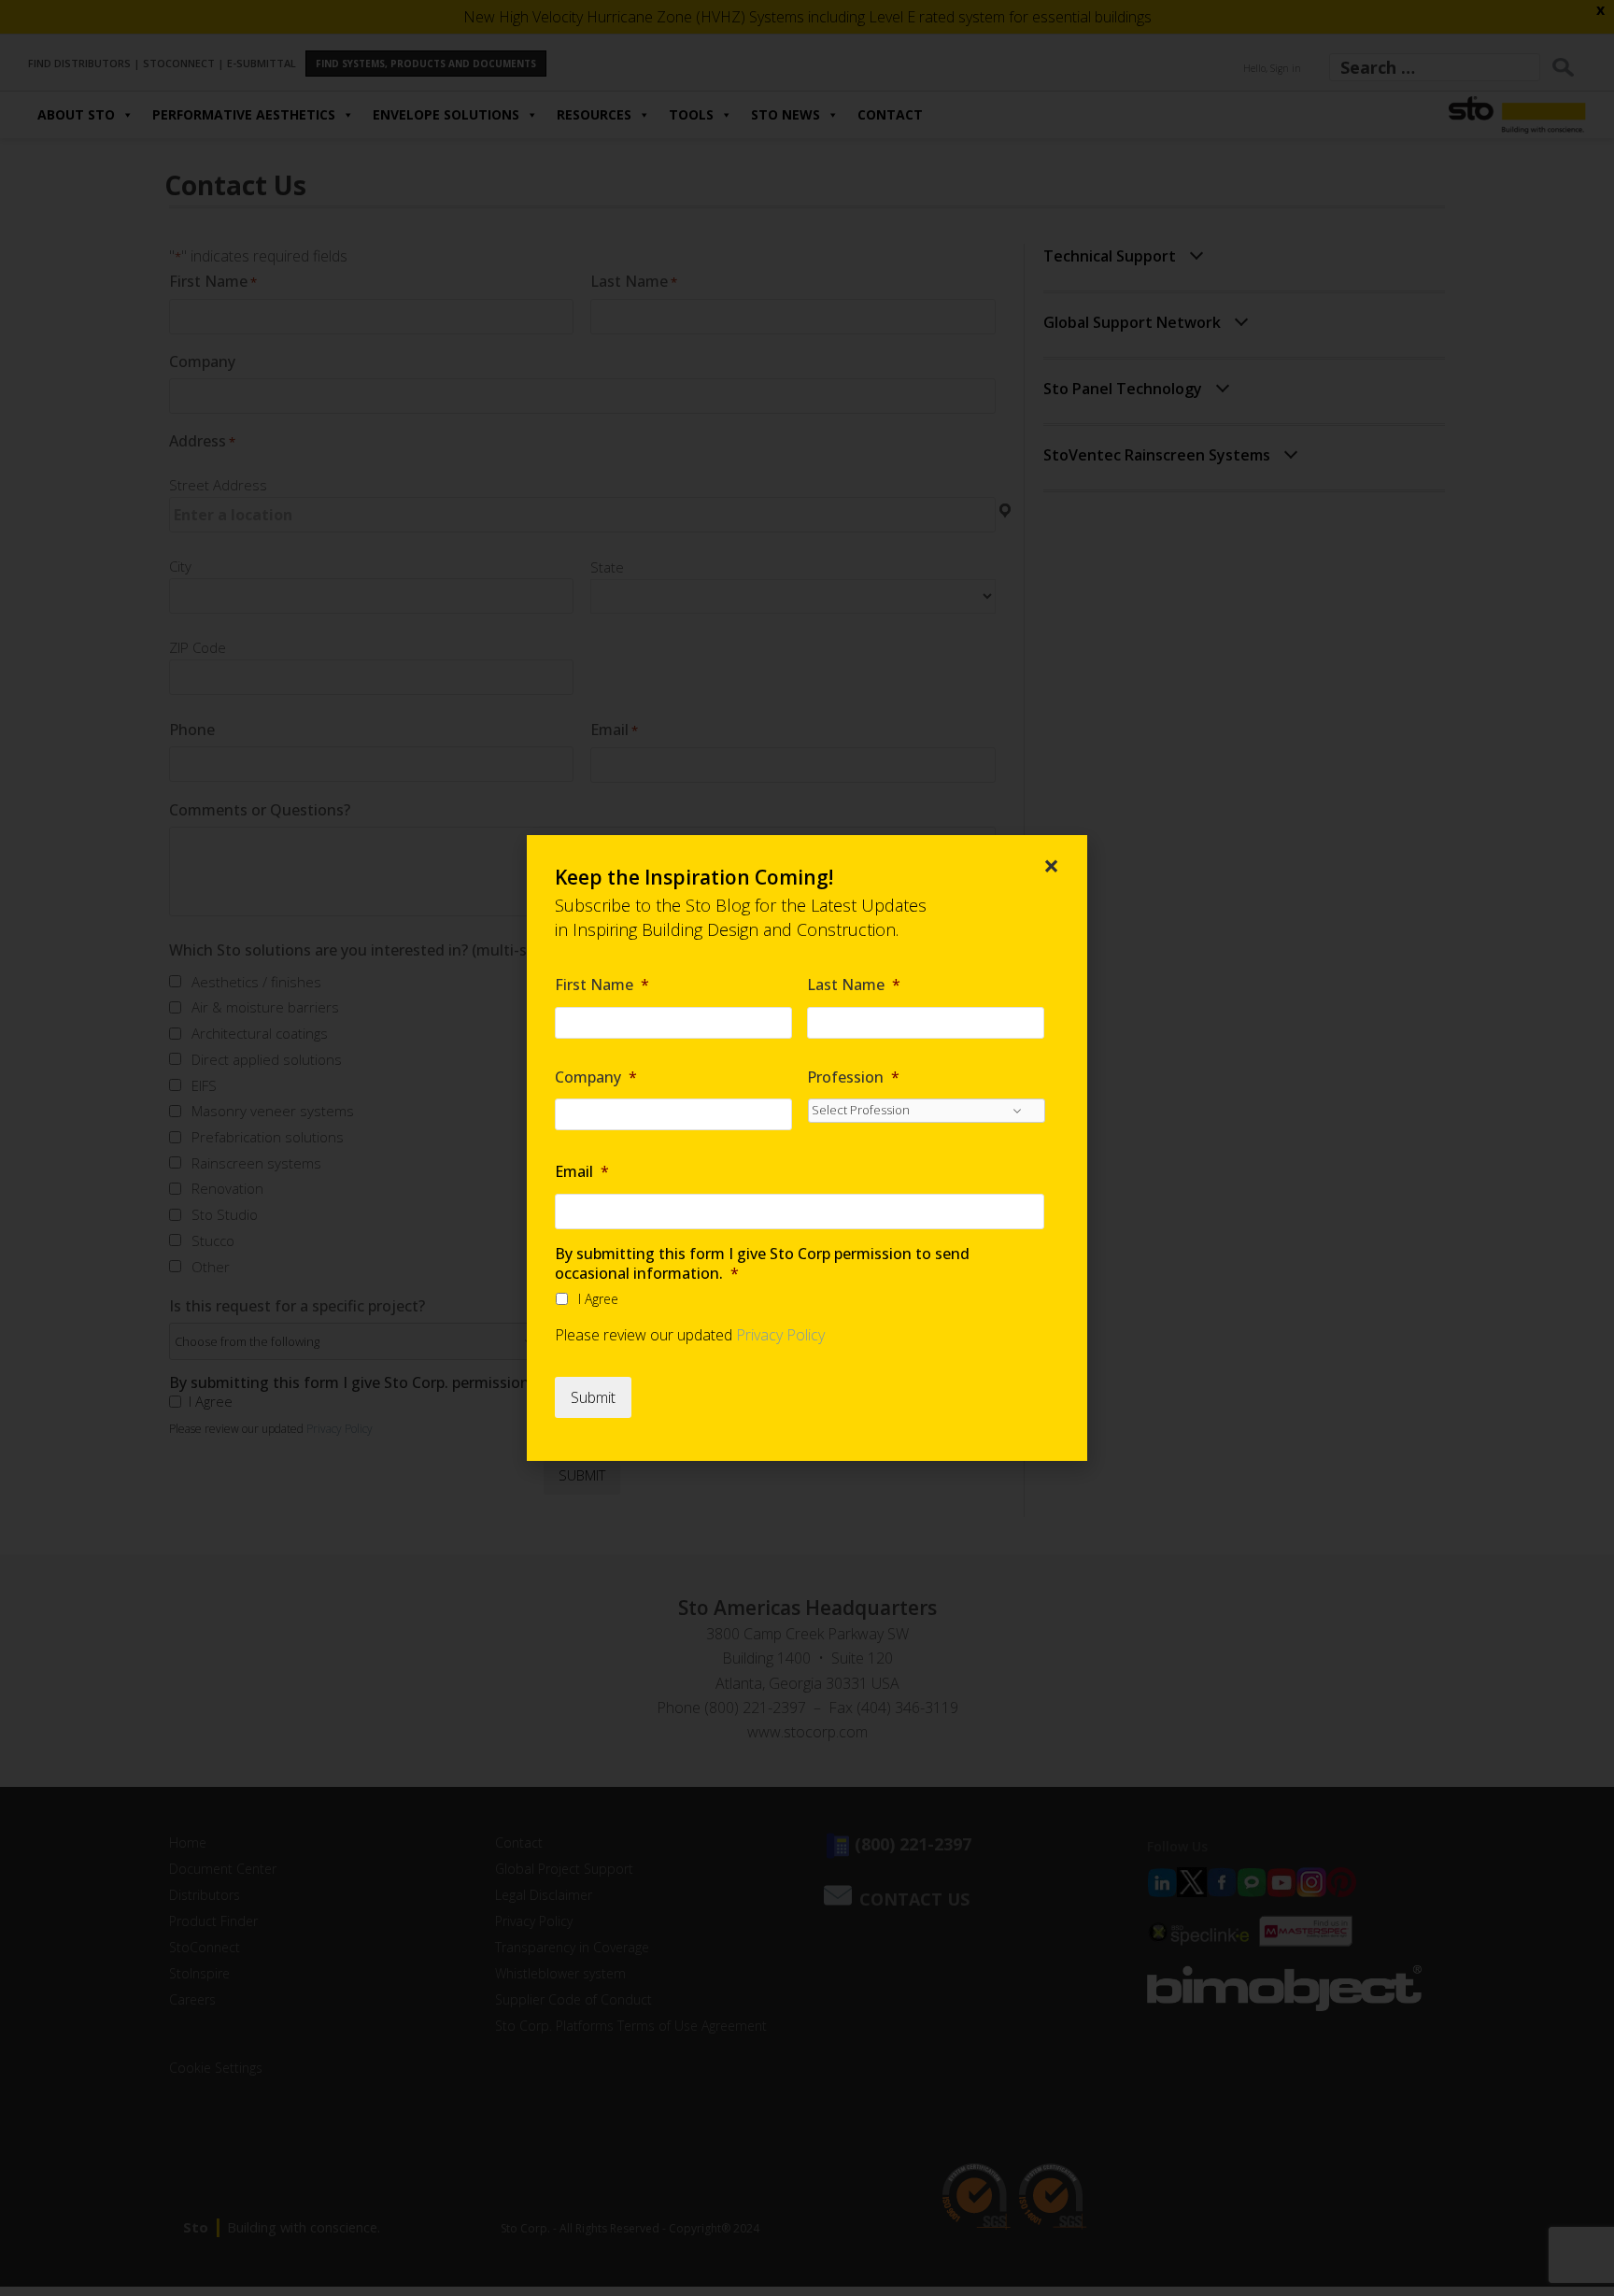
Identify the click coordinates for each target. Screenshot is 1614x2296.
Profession (853, 1077)
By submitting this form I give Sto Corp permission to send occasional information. (762, 1264)
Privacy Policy (780, 1335)
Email (582, 1172)
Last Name (854, 985)
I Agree (598, 1299)
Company (596, 1077)
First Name (602, 985)
